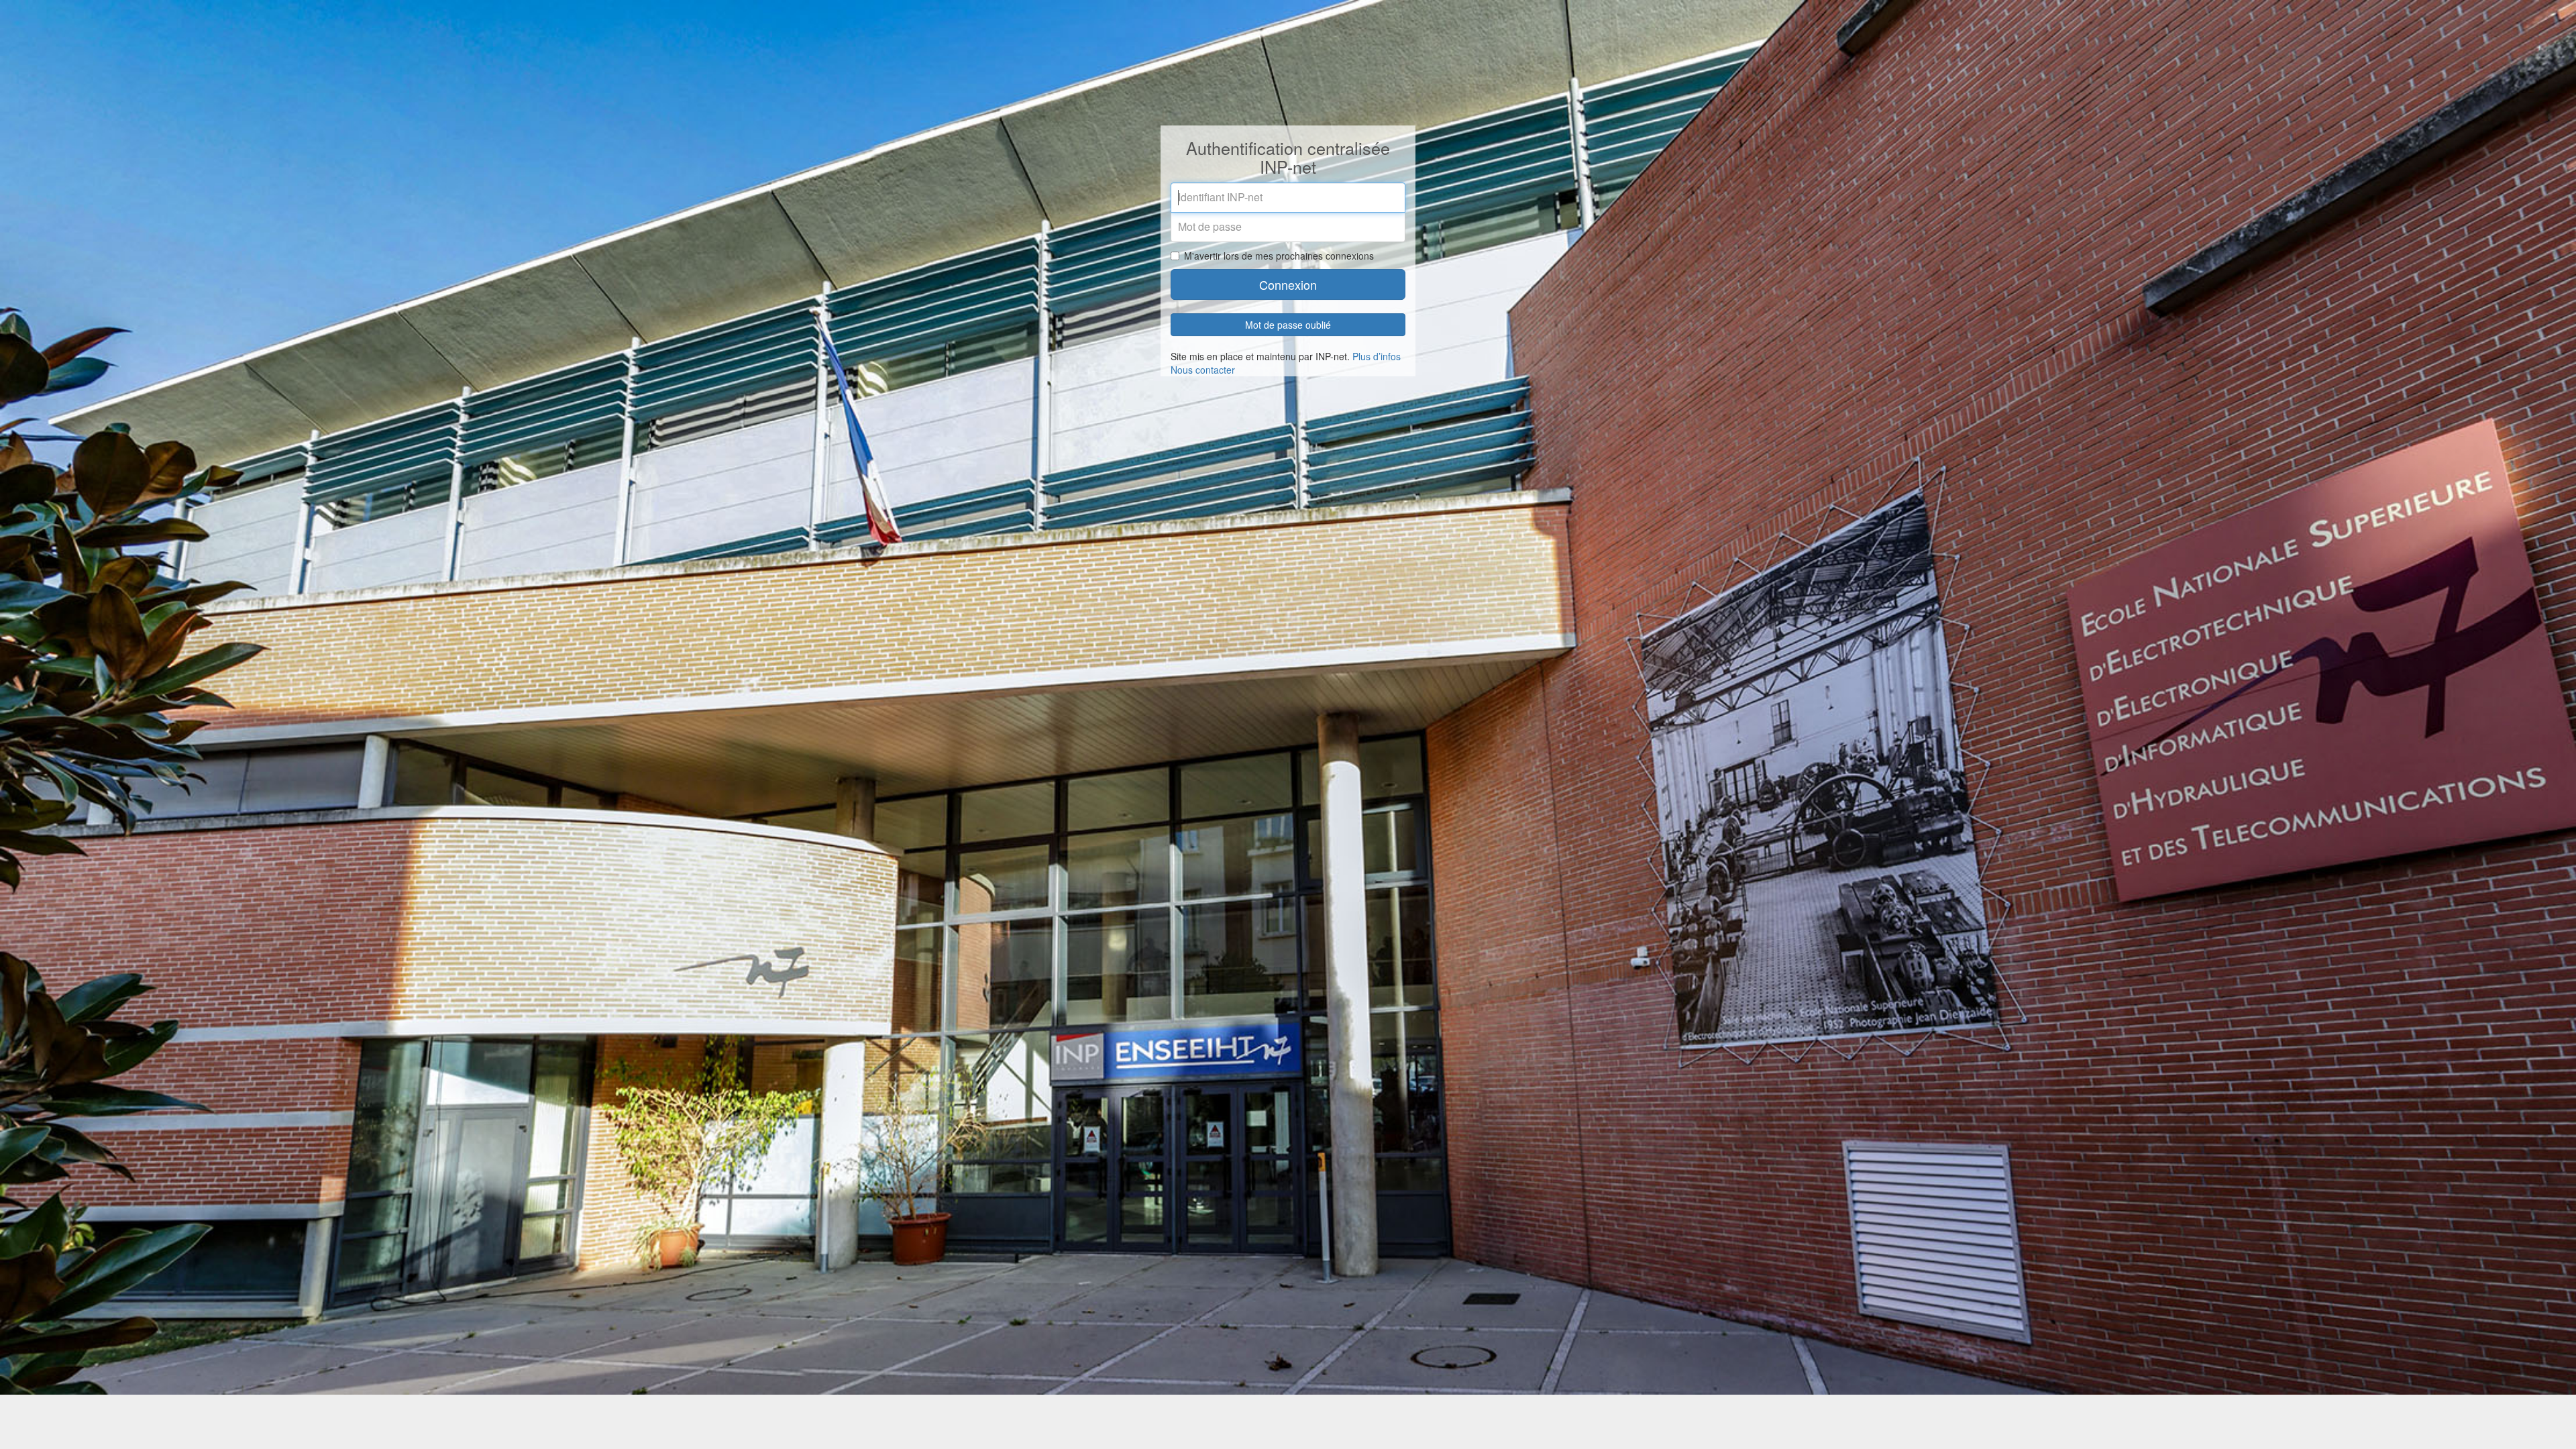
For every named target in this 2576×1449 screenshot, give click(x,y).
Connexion (1288, 284)
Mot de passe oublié (1288, 325)
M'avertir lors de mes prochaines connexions (1279, 256)
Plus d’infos (1377, 356)
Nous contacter (1203, 370)
